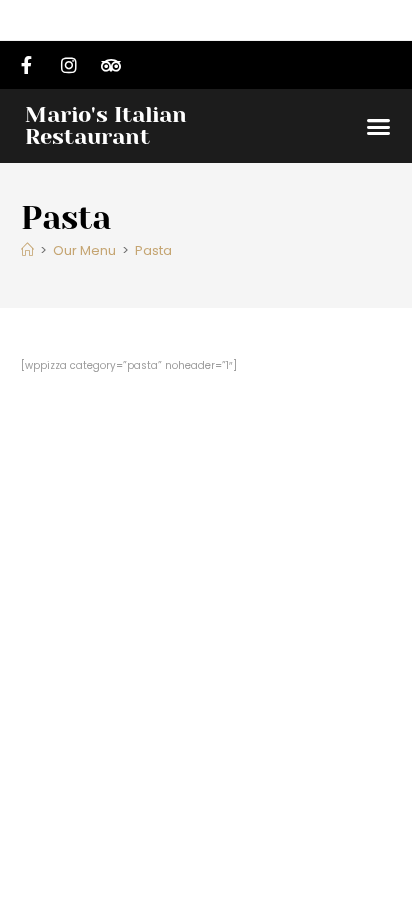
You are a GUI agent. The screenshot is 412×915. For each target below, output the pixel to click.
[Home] (27, 250)
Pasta (153, 250)
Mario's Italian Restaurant (106, 125)
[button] (379, 126)
